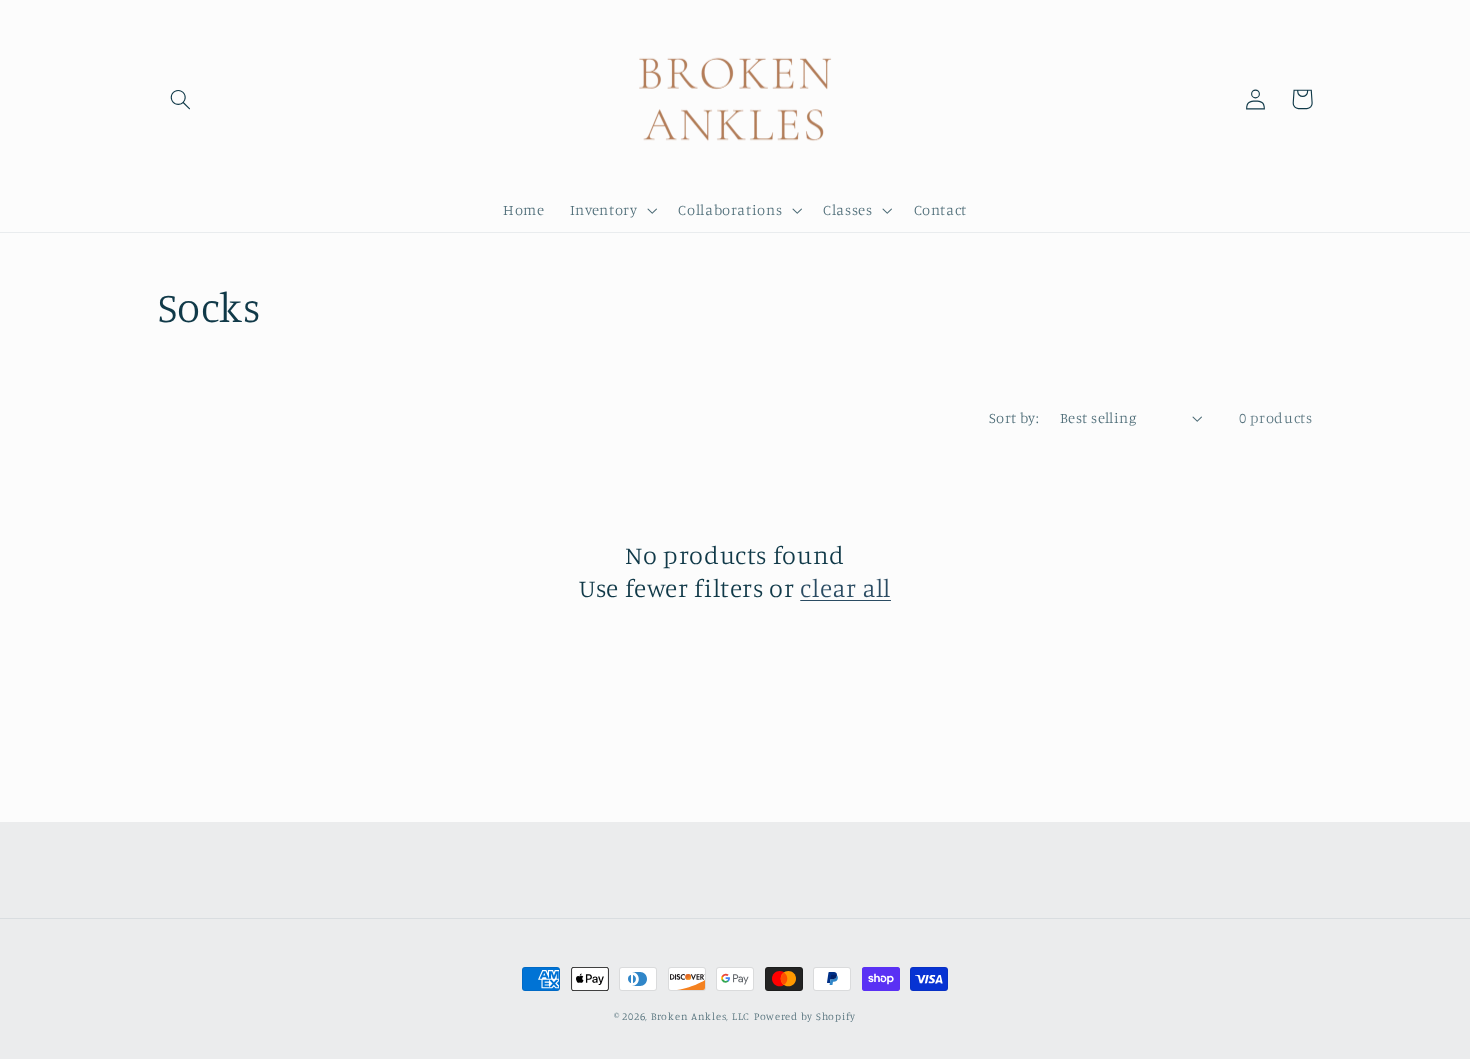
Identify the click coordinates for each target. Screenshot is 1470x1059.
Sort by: (1014, 417)
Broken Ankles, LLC (700, 1016)
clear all (845, 587)
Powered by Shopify (805, 1016)
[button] (181, 99)
